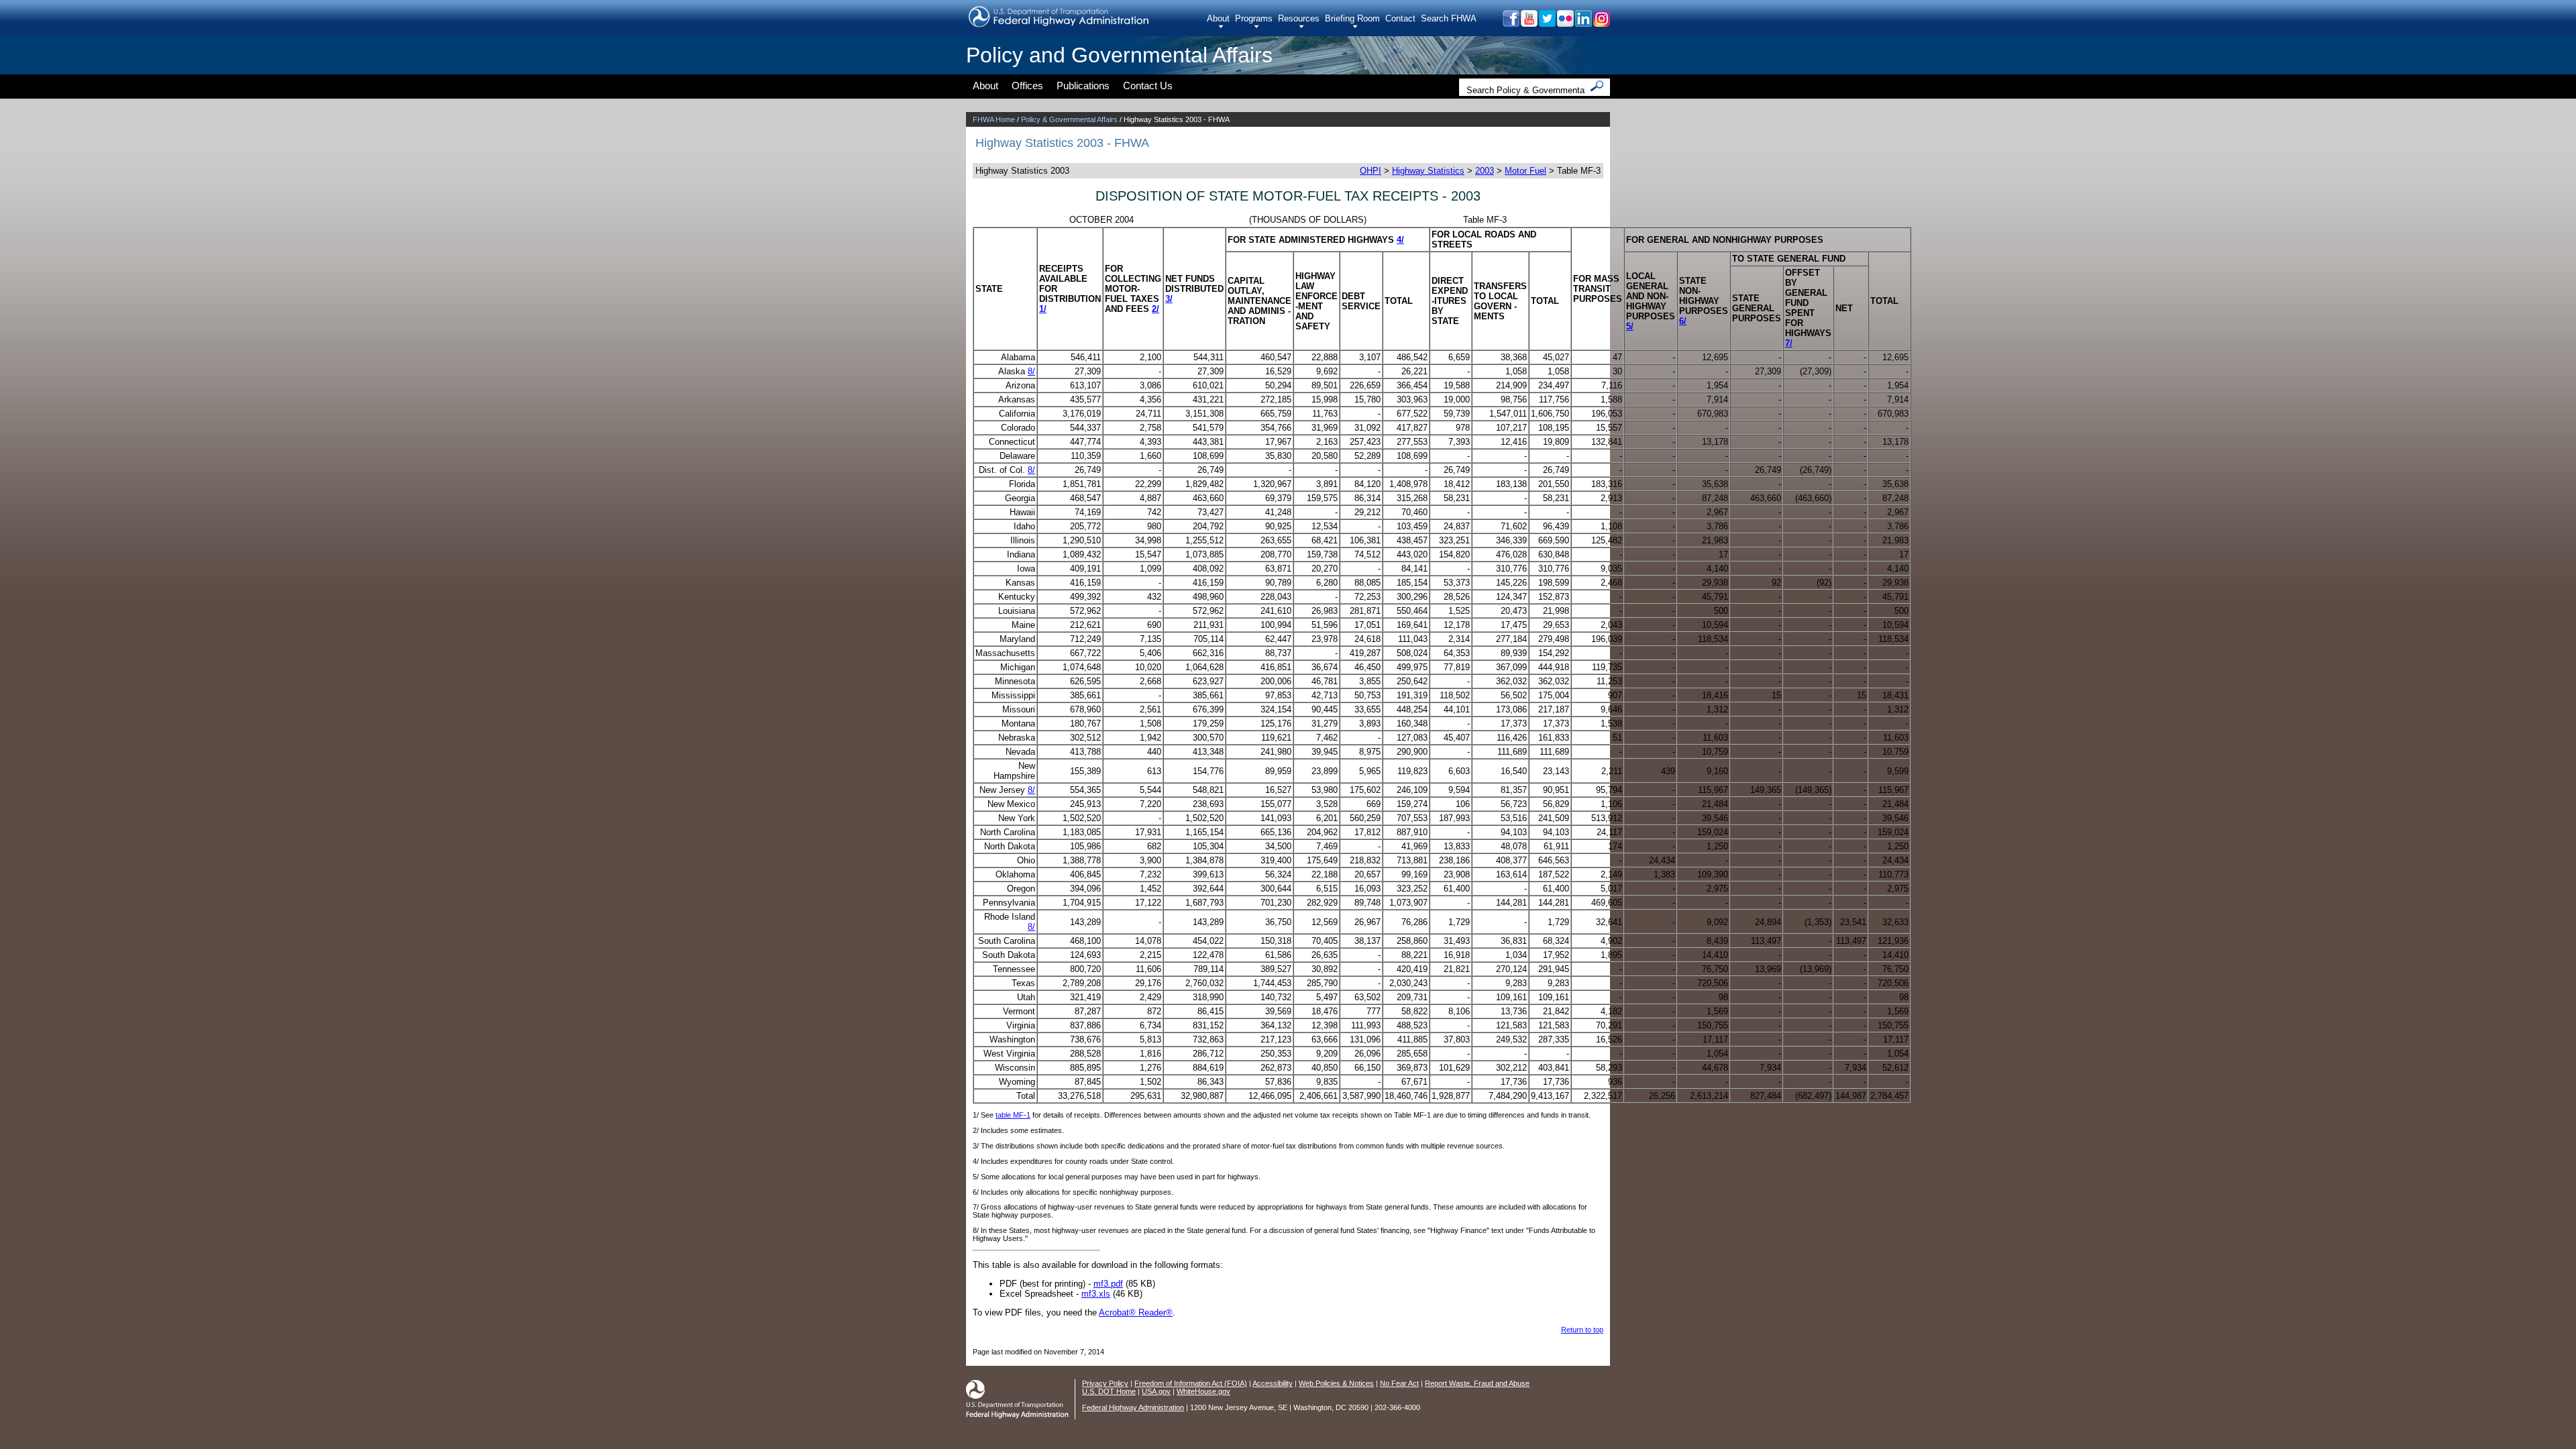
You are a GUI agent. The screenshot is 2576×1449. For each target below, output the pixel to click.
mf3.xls (1096, 1294)
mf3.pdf (1108, 1284)
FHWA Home (994, 119)
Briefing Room (1352, 18)
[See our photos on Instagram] (1601, 23)
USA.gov (1156, 1391)
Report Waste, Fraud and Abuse (1477, 1383)
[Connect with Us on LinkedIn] (1583, 23)
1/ (1043, 309)
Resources (1299, 18)
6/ (1683, 321)
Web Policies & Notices (1336, 1383)
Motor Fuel (1525, 171)
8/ (1031, 371)
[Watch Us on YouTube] (1528, 23)
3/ (1169, 299)
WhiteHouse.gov (1203, 1391)
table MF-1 (1013, 1115)
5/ (1630, 326)
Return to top (1582, 1330)
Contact (1400, 18)
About (1218, 18)
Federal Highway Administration (1133, 1407)
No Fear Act (1399, 1383)
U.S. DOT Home (1109, 1391)
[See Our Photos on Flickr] (1565, 23)
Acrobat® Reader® (1136, 1312)
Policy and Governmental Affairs (1119, 55)
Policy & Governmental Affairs (1069, 119)
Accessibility (1273, 1383)
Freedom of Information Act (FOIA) (1191, 1383)
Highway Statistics (1428, 171)
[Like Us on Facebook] (1510, 23)
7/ (1789, 343)
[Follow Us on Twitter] (1547, 23)
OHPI (1371, 171)
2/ (1156, 309)
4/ (1400, 240)
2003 (1485, 171)
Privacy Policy (1105, 1383)
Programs (1254, 18)
